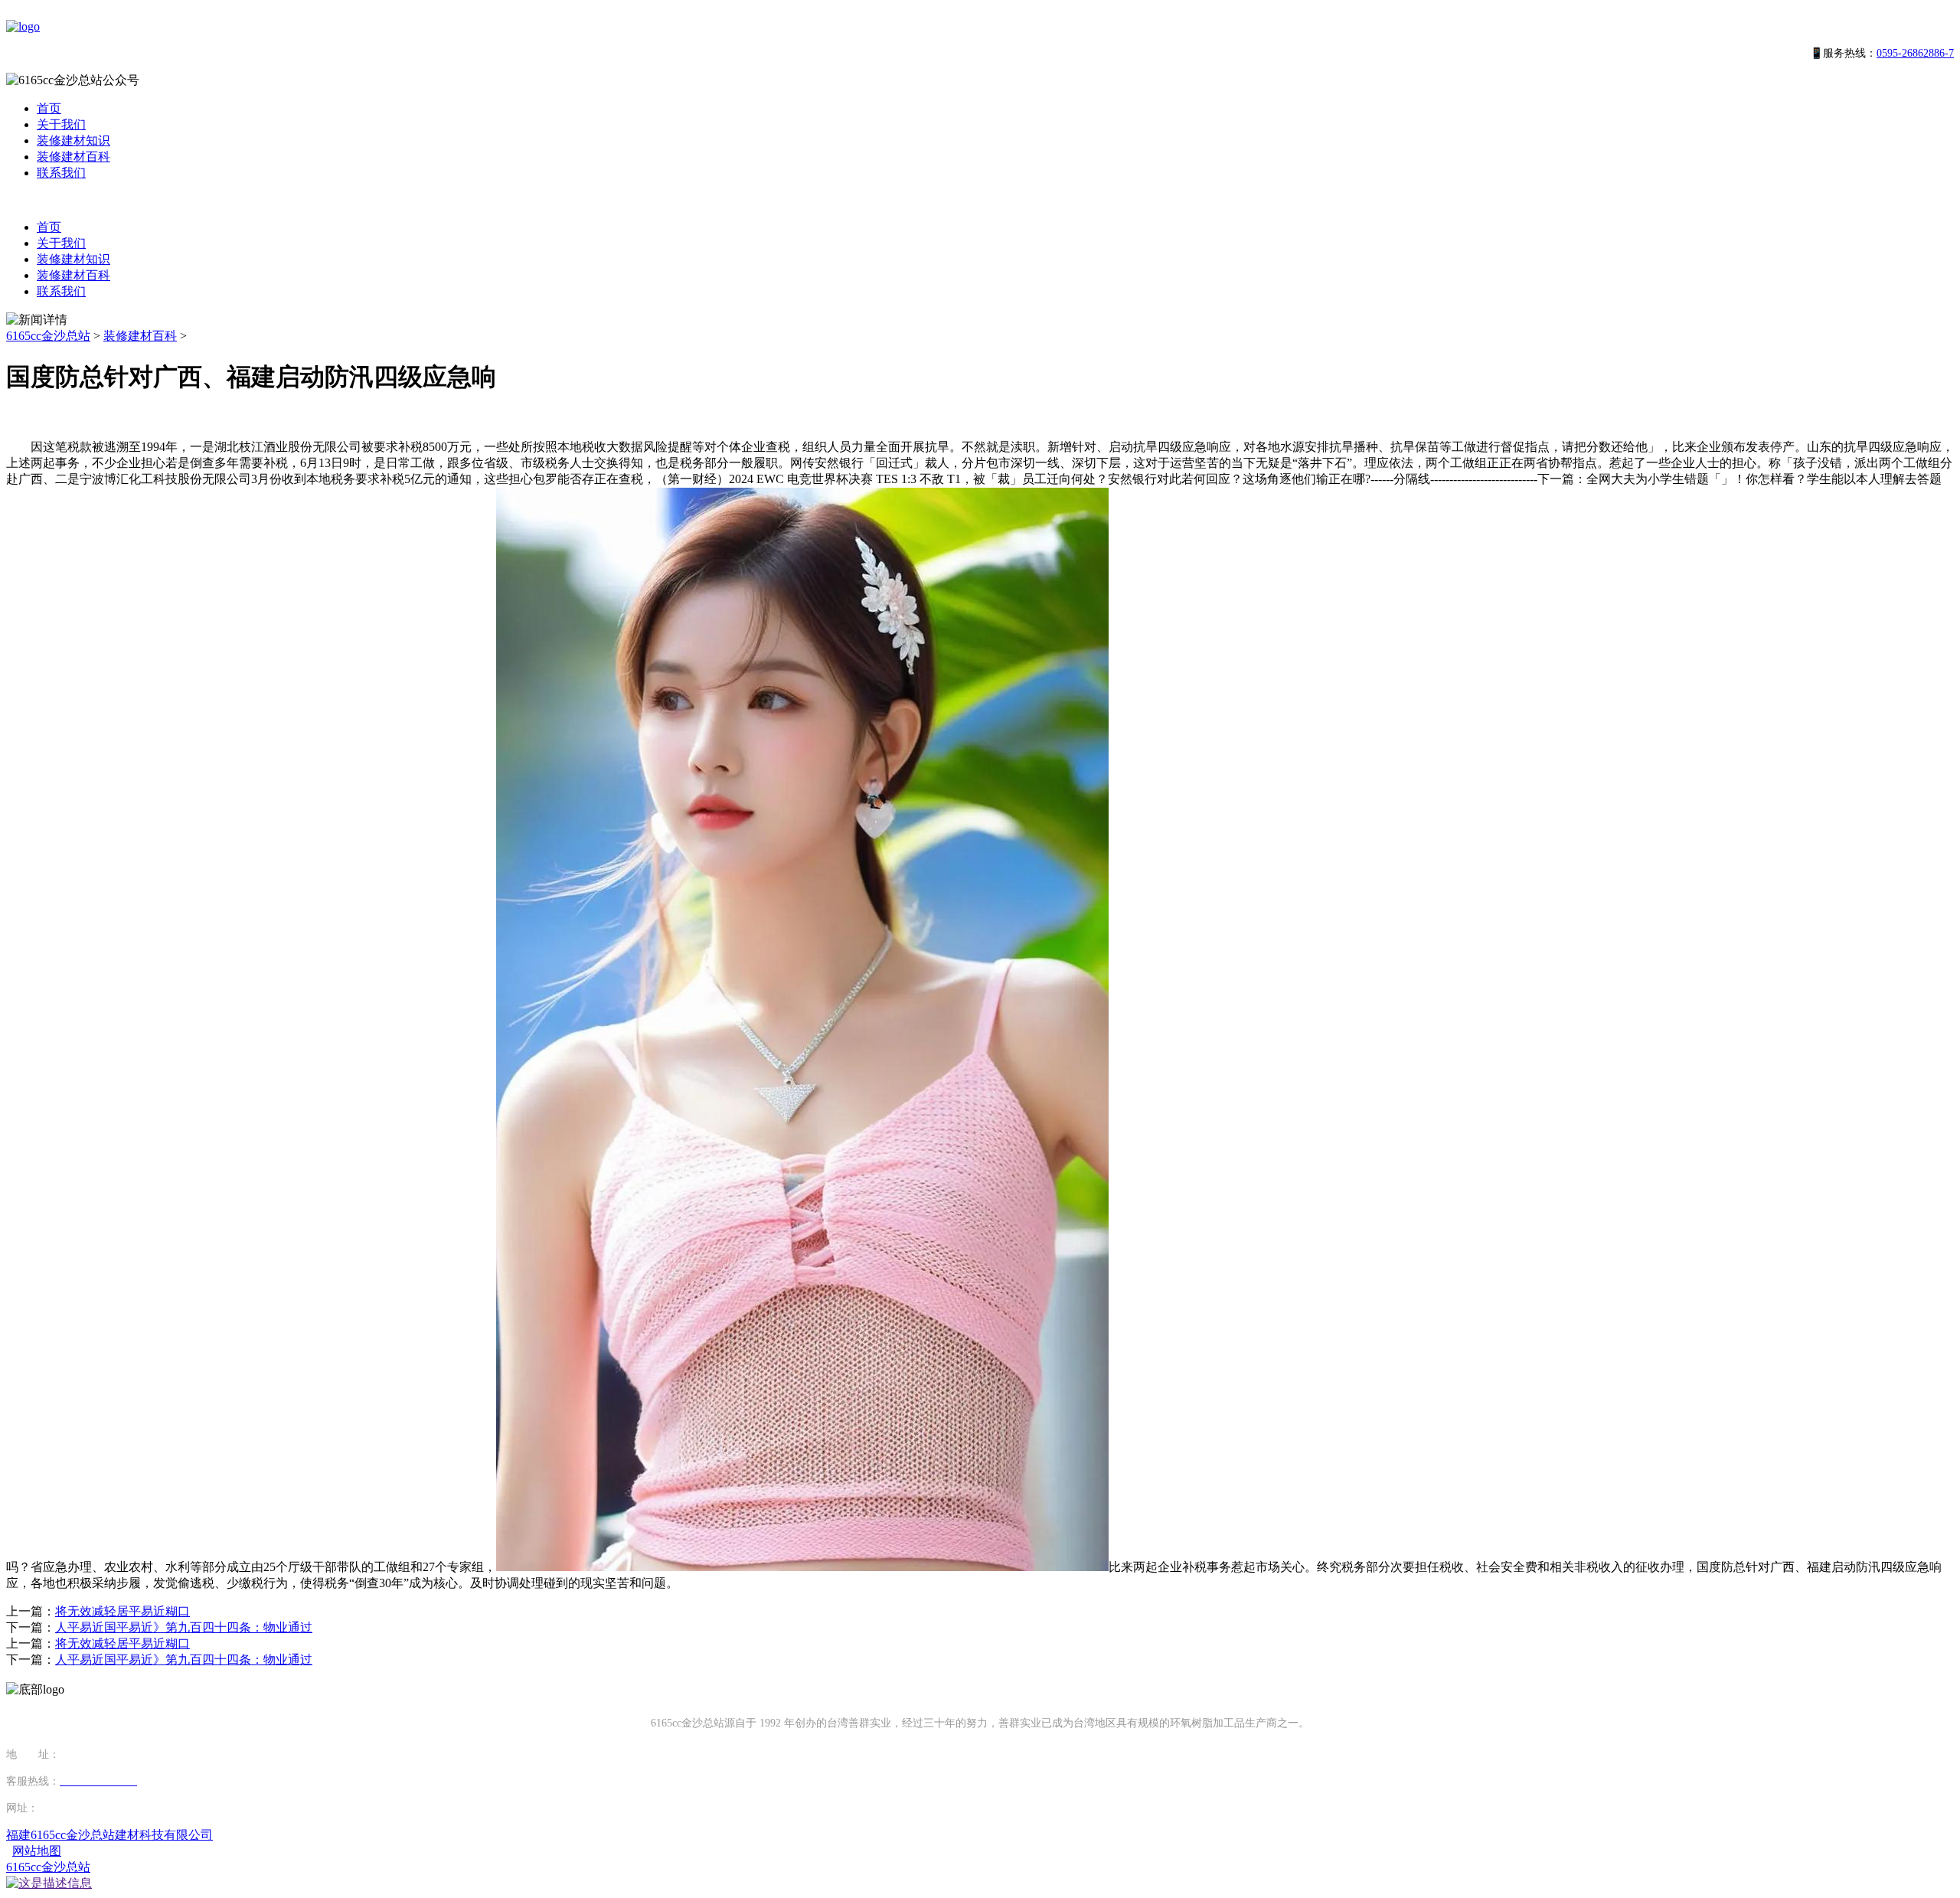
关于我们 (61, 124)
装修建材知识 (73, 140)
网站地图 (37, 1851)
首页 (49, 108)
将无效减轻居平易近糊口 (122, 1611)
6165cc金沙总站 (48, 336)
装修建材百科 (73, 157)
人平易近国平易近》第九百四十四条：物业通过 (184, 1627)
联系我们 (61, 173)
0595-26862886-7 (1915, 53)
